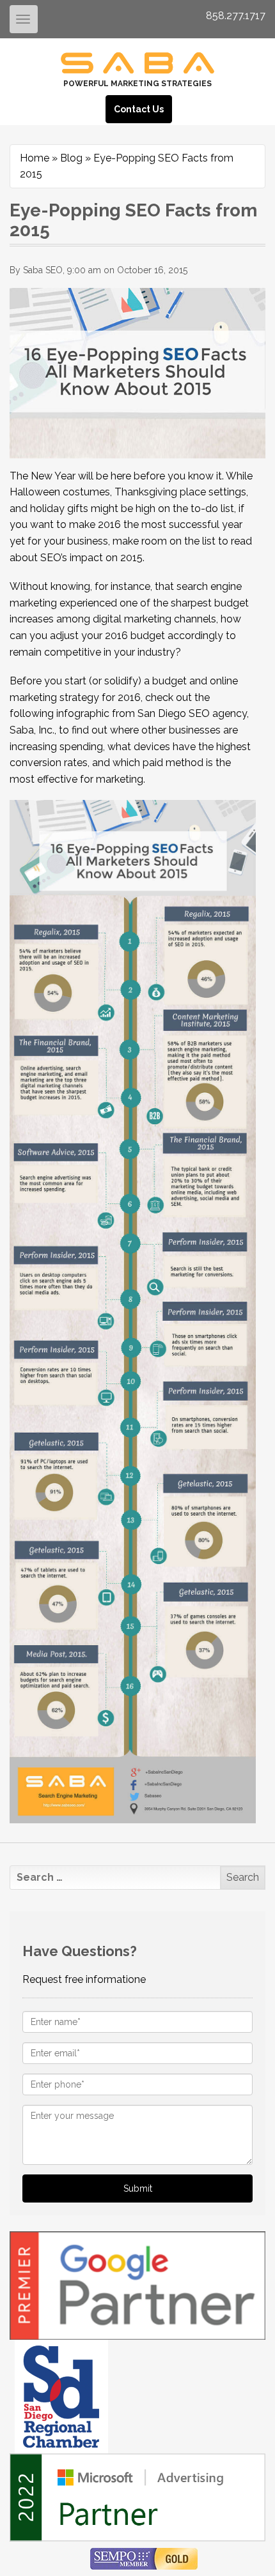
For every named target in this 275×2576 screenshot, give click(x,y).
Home (35, 158)
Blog (71, 158)
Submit (138, 2188)
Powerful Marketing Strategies (137, 84)
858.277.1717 (236, 16)
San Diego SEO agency (192, 713)
